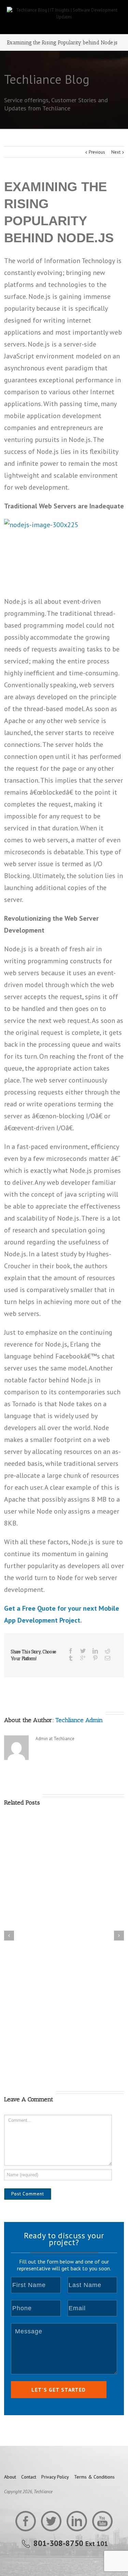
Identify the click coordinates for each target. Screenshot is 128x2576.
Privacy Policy (55, 2477)
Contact (29, 2477)
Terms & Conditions (94, 2477)
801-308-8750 (58, 2543)
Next (116, 152)
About (10, 2477)
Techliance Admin (79, 1720)
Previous (97, 152)
